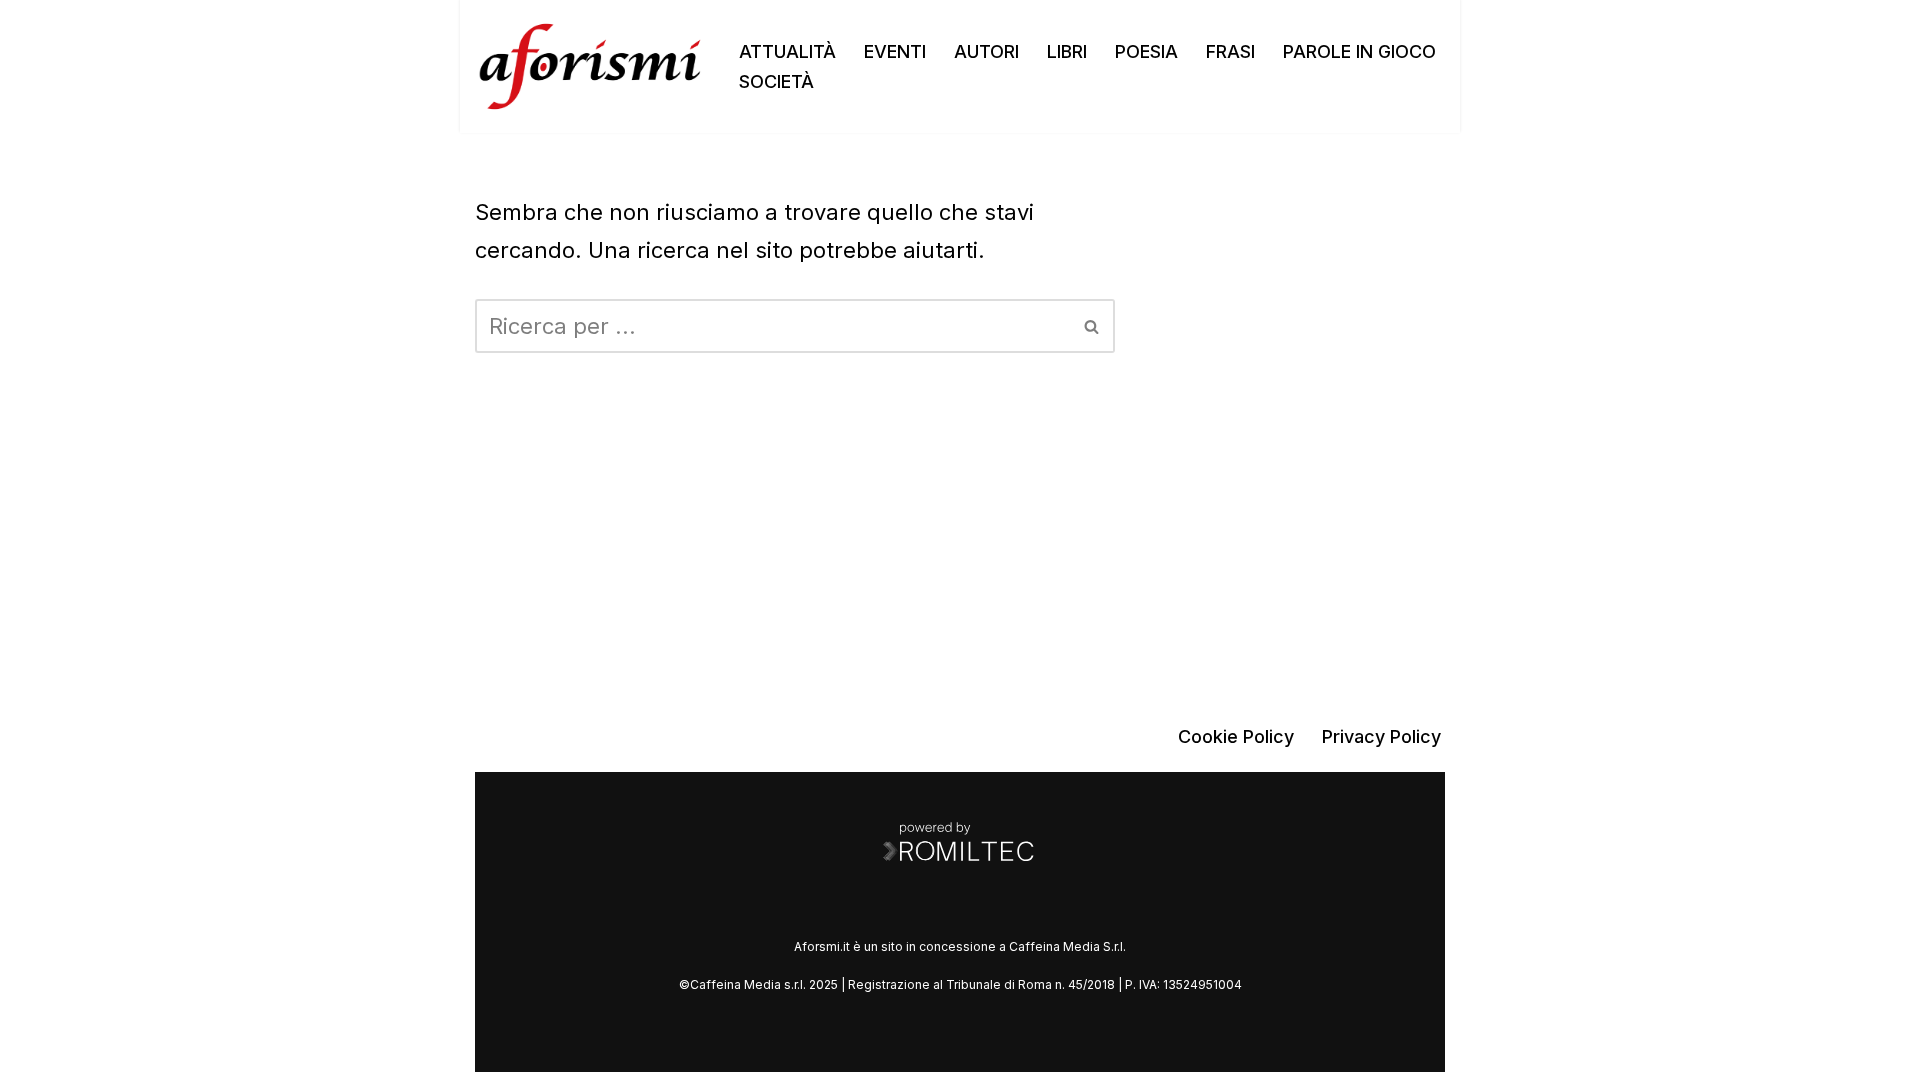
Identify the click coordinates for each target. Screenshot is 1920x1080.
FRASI (1230, 51)
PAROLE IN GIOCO (1359, 51)
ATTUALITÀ (787, 51)
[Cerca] (1092, 326)
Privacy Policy (1381, 736)
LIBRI (1067, 51)
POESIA (1146, 51)
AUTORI (986, 51)
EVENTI (895, 51)
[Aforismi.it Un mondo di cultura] (590, 66)
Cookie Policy (1236, 736)
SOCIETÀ (776, 81)
